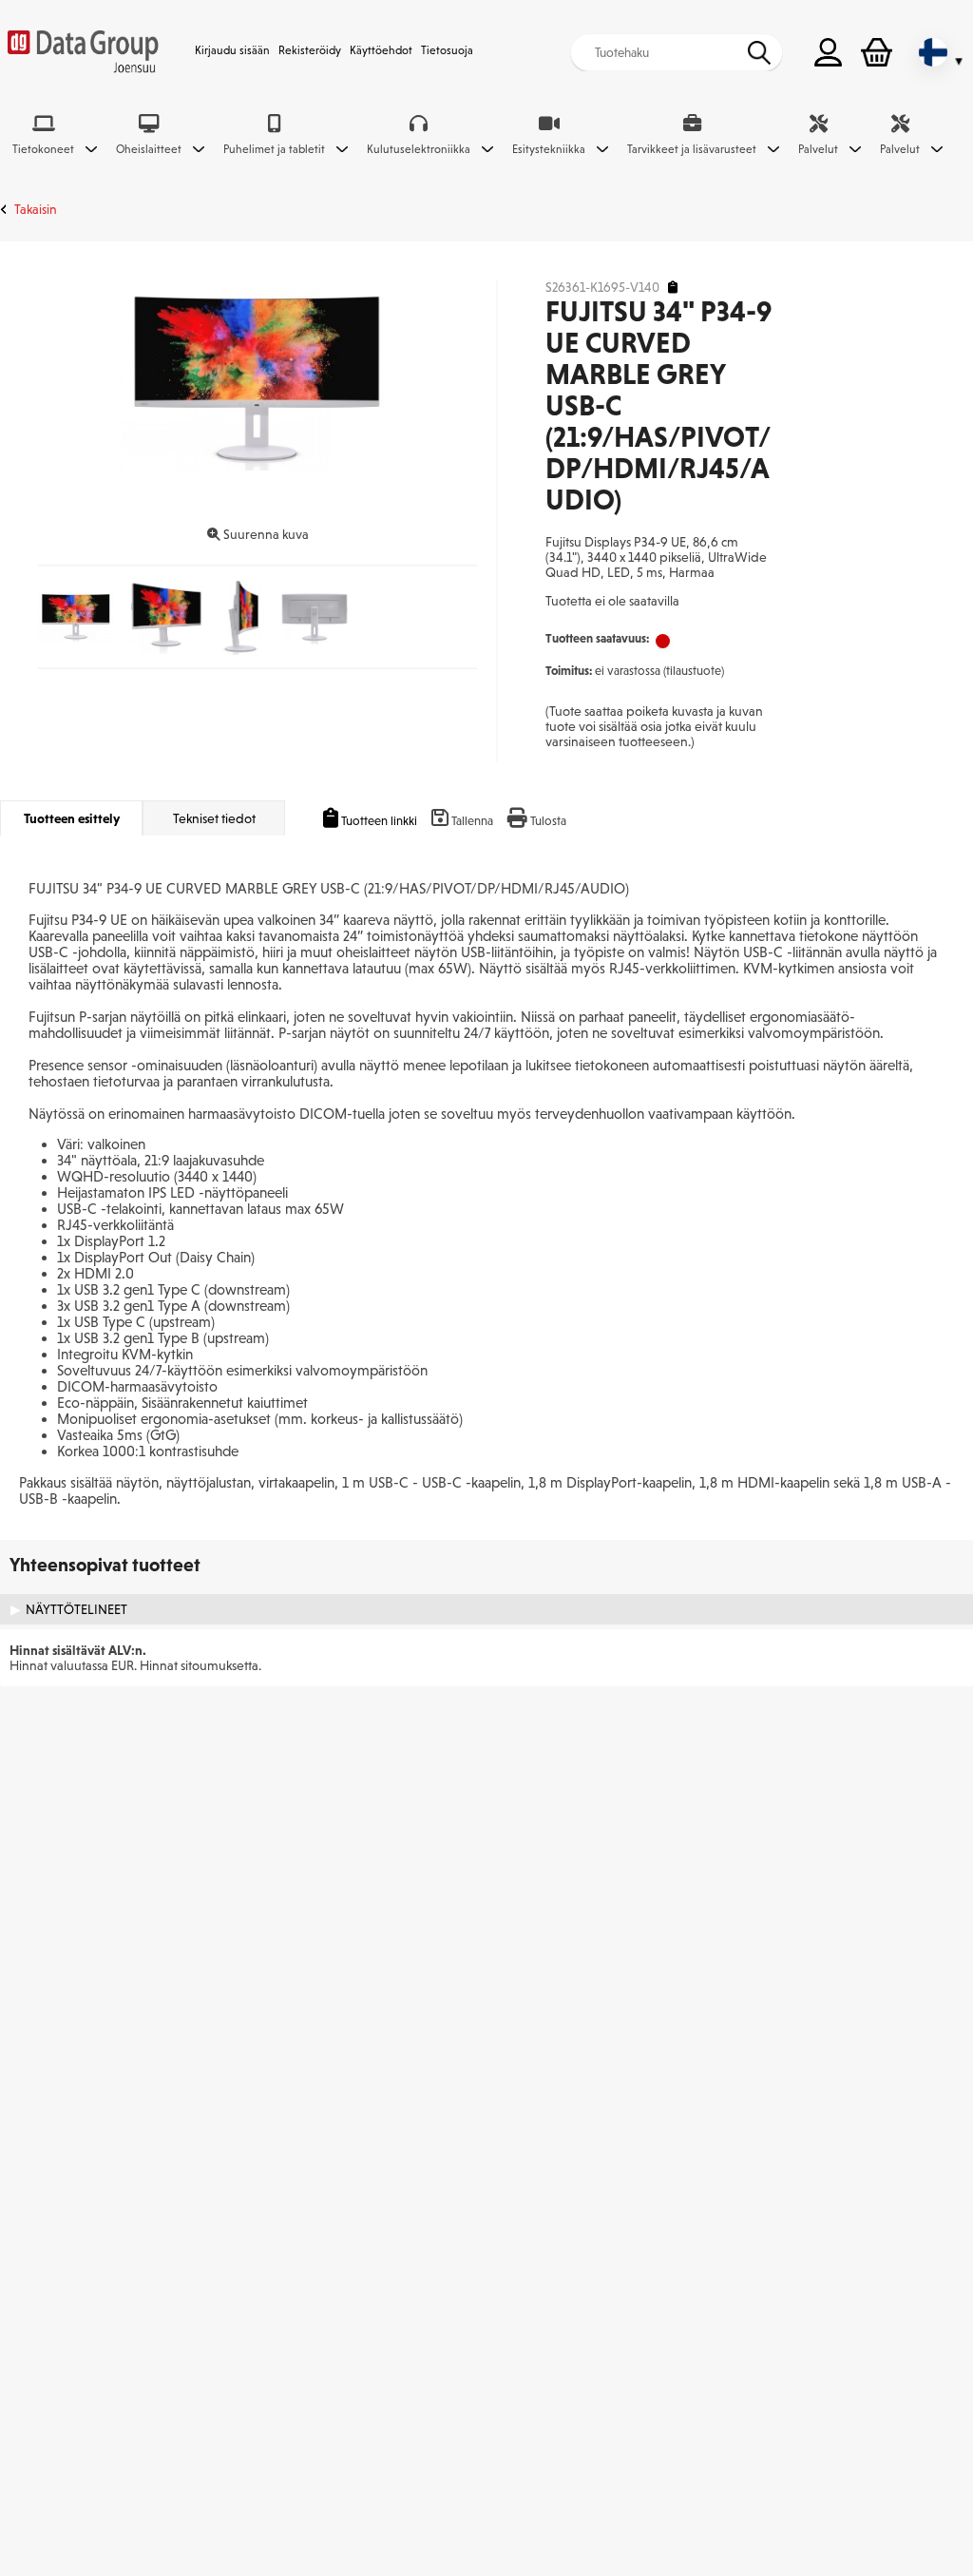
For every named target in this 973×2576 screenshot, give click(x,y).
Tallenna (472, 821)
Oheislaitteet (149, 149)
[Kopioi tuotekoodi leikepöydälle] (673, 288)
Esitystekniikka (549, 149)
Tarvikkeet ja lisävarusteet (692, 149)
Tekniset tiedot (214, 818)
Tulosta (548, 821)
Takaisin (36, 209)
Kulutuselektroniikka (419, 149)
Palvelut (818, 149)
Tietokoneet (43, 149)
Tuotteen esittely (72, 818)
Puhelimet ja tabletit (274, 149)
